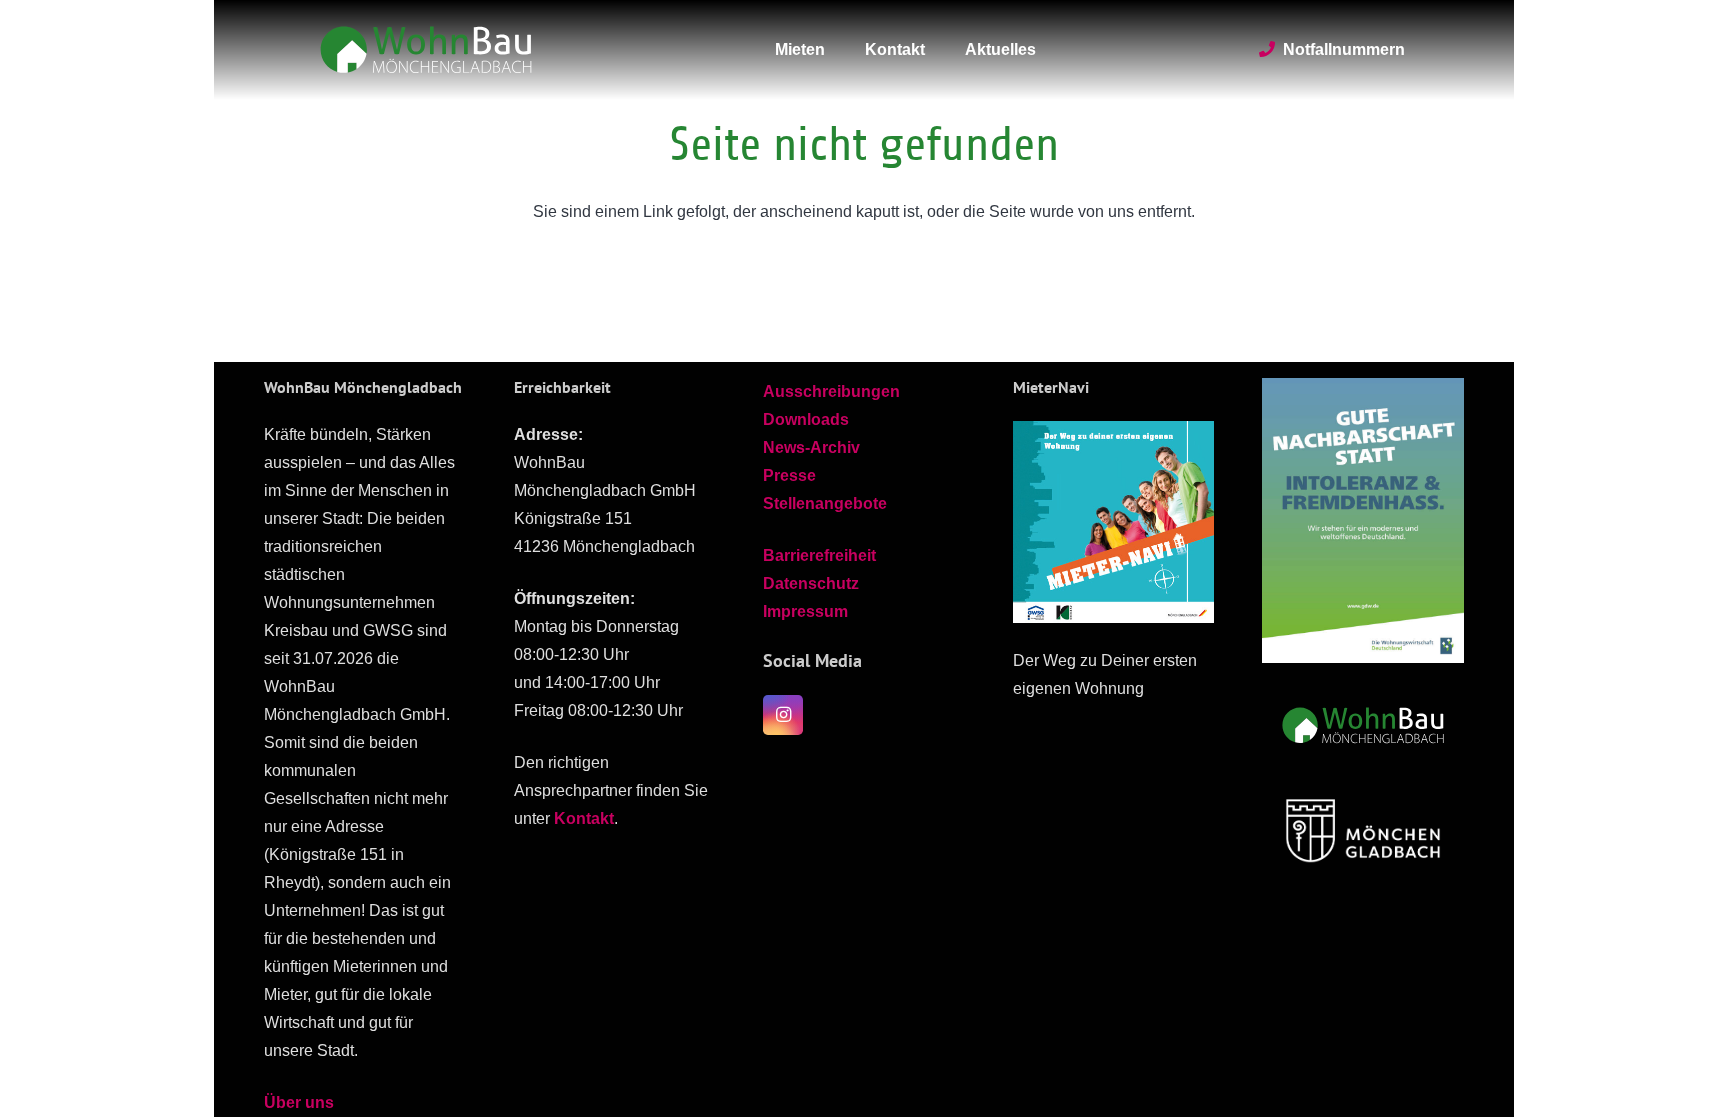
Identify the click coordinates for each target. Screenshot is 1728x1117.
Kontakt (584, 818)
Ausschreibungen (831, 391)
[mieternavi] (1114, 522)
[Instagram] (783, 715)
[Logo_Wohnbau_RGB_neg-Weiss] (426, 50)
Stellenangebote (825, 503)
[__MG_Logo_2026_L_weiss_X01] (1363, 828)
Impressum (805, 611)
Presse (789, 475)
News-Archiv (811, 447)
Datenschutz (811, 583)
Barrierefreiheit (819, 555)
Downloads (806, 419)
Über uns (299, 1102)
